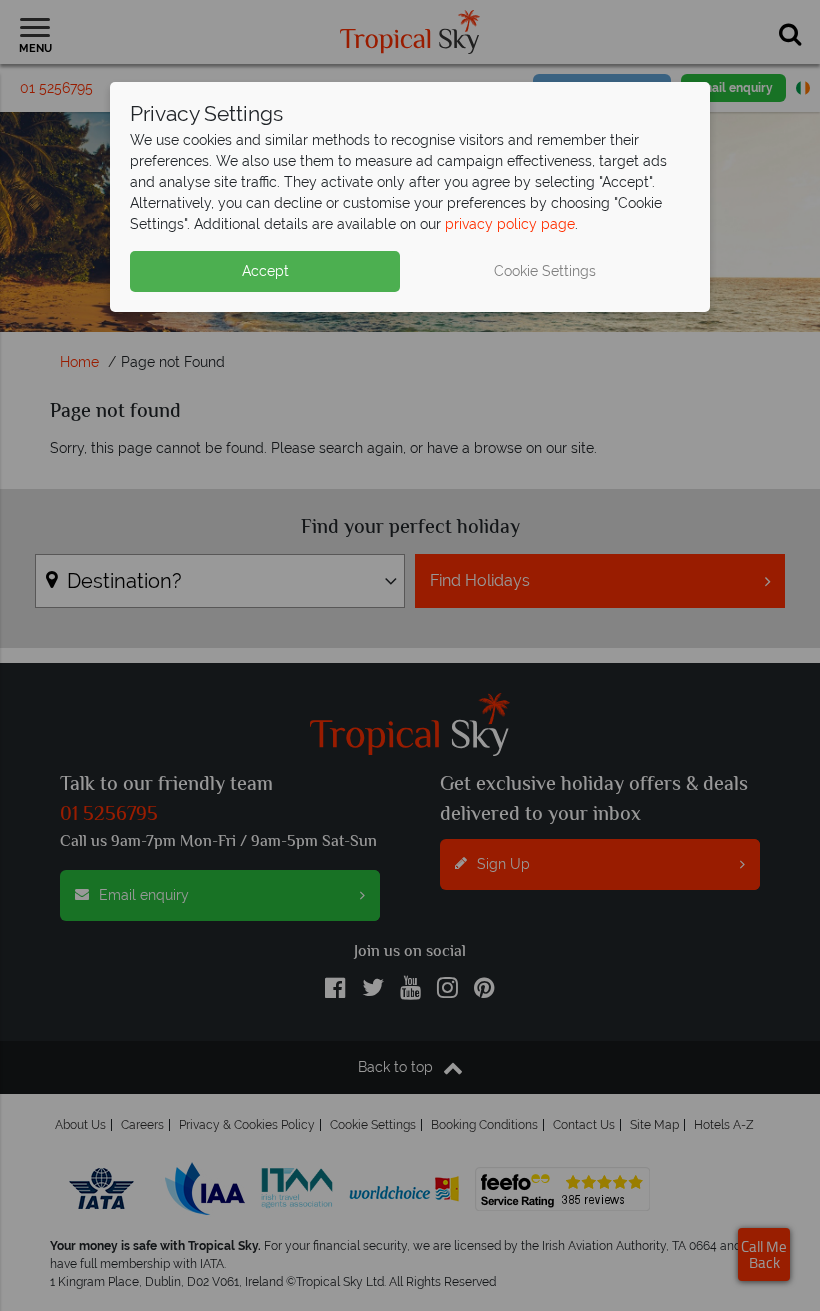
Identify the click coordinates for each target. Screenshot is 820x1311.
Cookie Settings (545, 271)
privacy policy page (510, 224)
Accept (265, 271)
